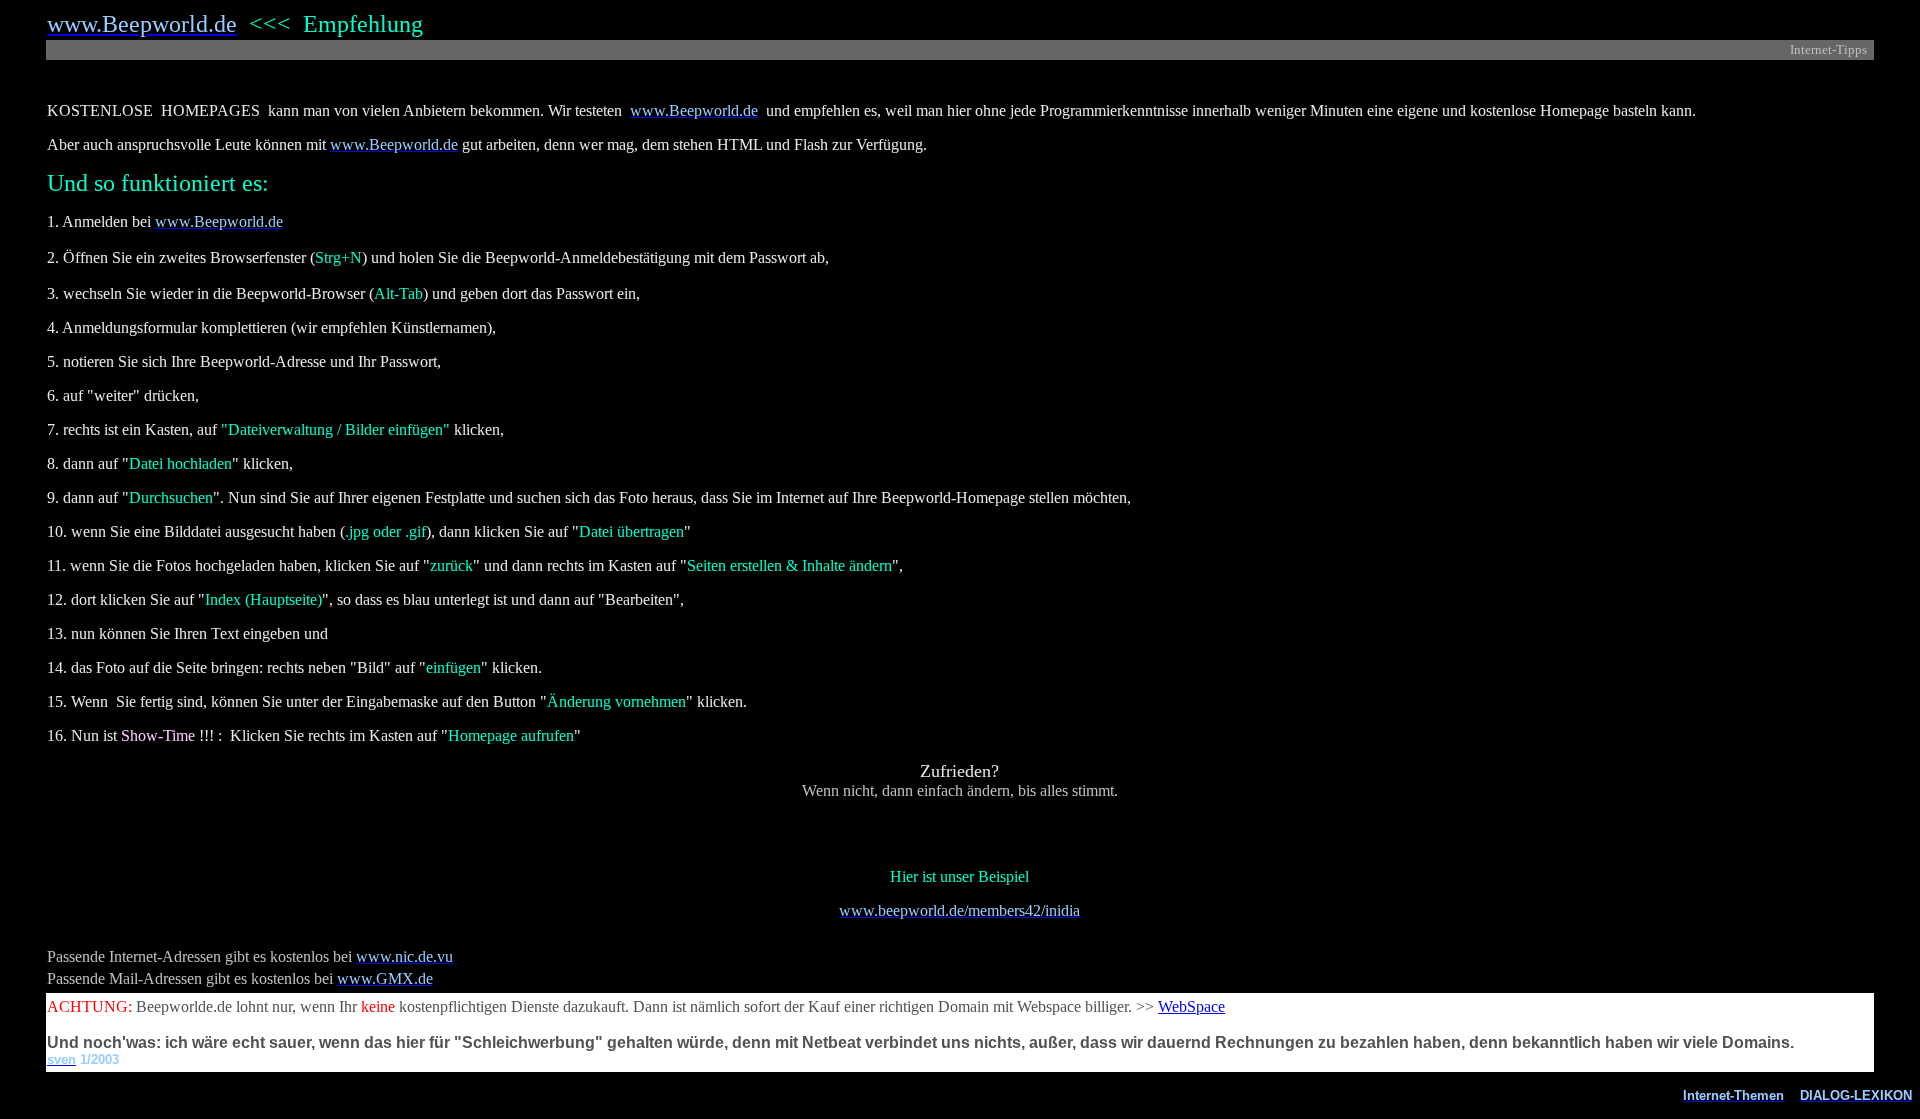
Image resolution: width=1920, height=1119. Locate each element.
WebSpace (1191, 1006)
